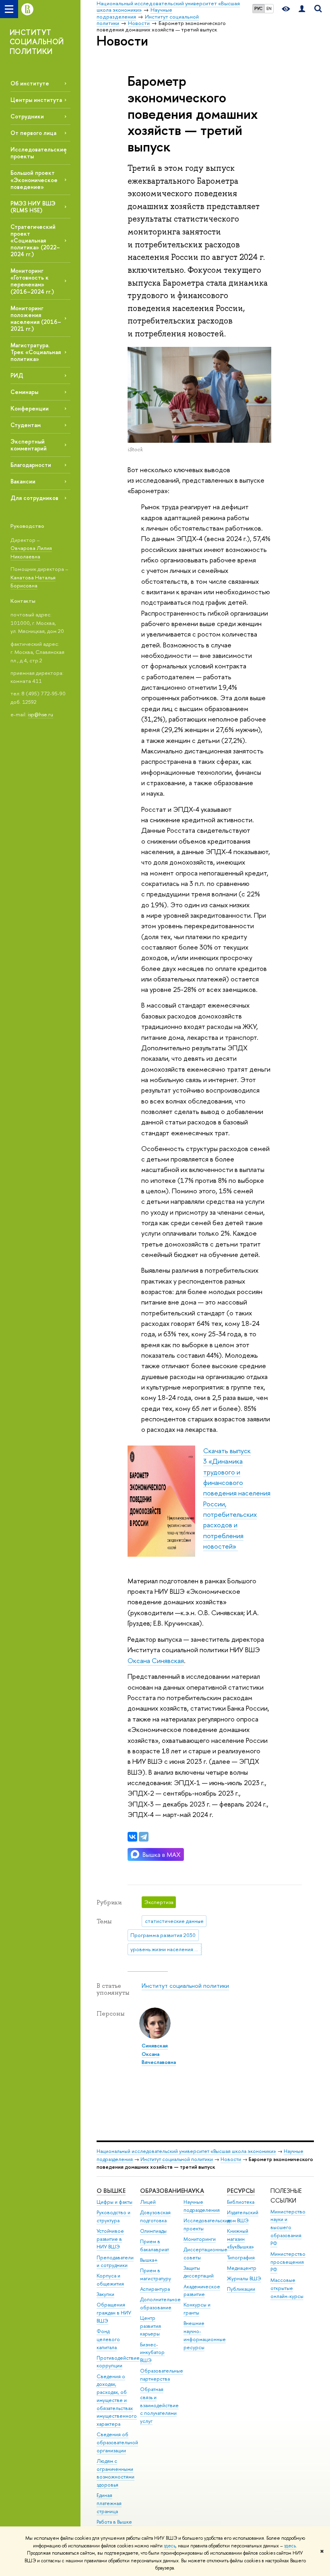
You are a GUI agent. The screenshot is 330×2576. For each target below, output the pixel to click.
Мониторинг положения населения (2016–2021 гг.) (36, 318)
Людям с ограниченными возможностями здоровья (115, 2473)
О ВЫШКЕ (111, 2191)
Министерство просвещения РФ (288, 2262)
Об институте (30, 83)
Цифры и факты (114, 2202)
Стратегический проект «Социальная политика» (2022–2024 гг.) (35, 241)
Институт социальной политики (185, 1986)
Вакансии (23, 481)
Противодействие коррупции (118, 2362)
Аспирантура (155, 2289)
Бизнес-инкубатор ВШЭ (152, 2353)
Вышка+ (149, 2260)
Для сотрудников (34, 498)
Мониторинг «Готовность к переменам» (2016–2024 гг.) (32, 281)
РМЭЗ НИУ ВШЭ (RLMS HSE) (33, 207)
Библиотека (241, 2202)
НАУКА (194, 2191)
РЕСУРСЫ (241, 2191)
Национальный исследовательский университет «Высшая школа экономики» (186, 2151)
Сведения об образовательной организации (117, 2442)
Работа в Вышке (114, 2522)
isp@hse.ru (40, 714)
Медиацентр (242, 2268)
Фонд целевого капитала (108, 2339)
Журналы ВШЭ (244, 2278)
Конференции (30, 408)
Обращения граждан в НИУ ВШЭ (114, 2313)
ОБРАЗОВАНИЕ (162, 2191)
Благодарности (31, 465)
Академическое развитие (202, 2291)
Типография (241, 2258)
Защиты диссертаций (199, 2272)
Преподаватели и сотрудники (115, 2262)
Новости (231, 2159)
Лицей (148, 2202)
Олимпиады (153, 2231)
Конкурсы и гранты (197, 2309)
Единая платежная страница (109, 2503)
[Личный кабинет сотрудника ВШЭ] (302, 9)
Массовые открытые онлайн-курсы (287, 2288)
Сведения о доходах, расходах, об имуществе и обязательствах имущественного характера (117, 2400)
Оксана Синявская (156, 1660)
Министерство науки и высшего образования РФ (288, 2228)
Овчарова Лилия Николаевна (31, 552)
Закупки (105, 2294)
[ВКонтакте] (132, 1837)
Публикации (241, 2289)
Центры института (36, 100)
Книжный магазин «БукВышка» (240, 2239)
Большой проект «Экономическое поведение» (34, 179)
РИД (17, 375)
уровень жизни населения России (166, 1949)
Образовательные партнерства (162, 2375)
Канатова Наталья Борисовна (33, 582)
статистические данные (174, 1921)
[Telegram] (144, 1837)
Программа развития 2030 (163, 1935)
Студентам (26, 425)
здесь (170, 2546)
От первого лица (33, 133)
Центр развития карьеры (151, 2326)
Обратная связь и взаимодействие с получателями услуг (159, 2405)
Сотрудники (27, 116)
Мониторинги (200, 2239)
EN (269, 8)
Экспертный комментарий (29, 445)
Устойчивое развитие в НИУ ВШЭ (110, 2239)
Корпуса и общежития (110, 2280)
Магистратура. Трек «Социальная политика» (36, 352)
